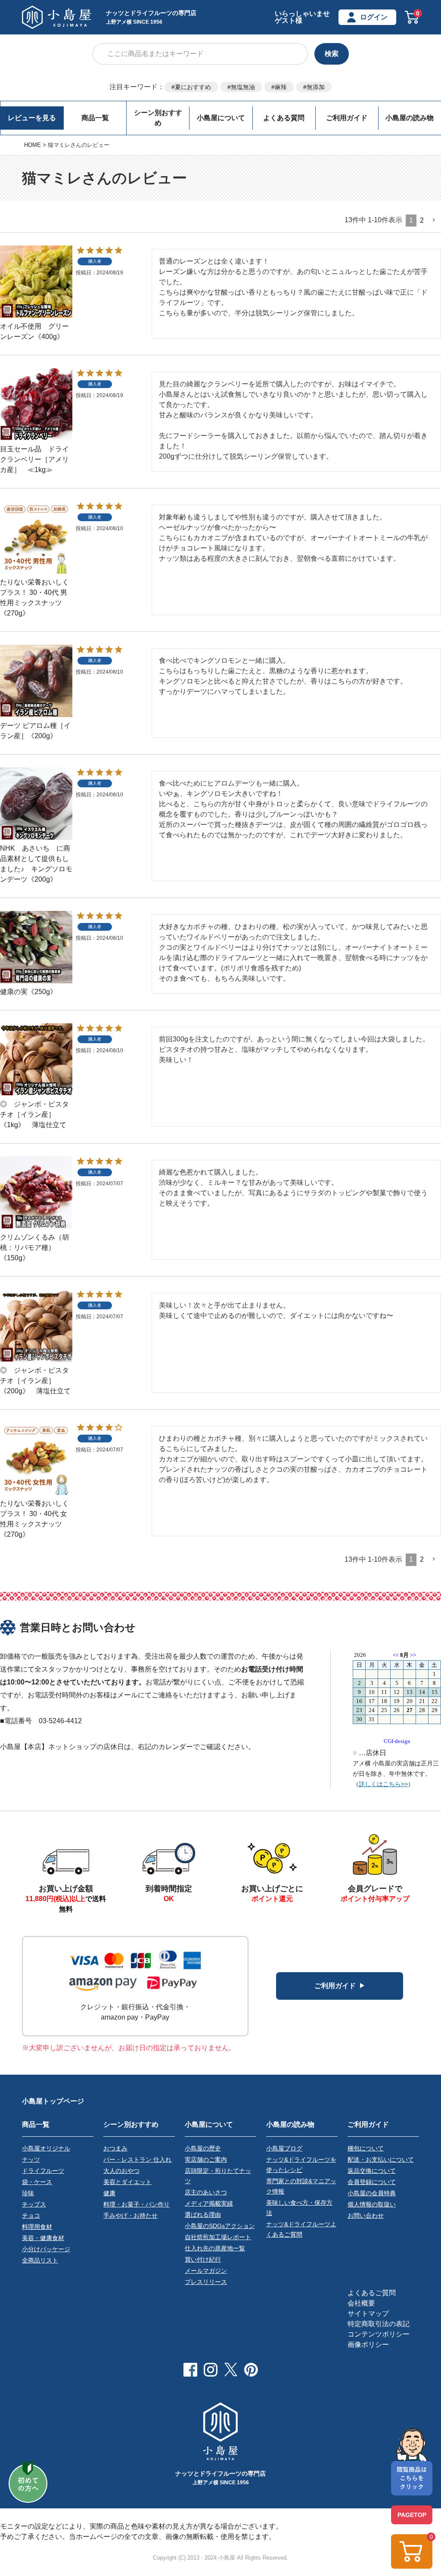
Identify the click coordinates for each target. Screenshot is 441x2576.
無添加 (316, 87)
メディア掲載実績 (209, 2203)
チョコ (31, 2216)
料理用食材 (37, 2227)
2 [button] (422, 220)
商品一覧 (95, 118)
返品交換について (372, 2171)
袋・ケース (37, 2182)
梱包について (366, 2148)
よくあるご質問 (372, 2293)
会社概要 (361, 2303)
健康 (109, 2193)
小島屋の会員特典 (372, 2193)
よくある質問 (284, 118)
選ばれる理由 (203, 2215)
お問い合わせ (366, 2216)
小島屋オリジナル (46, 2148)
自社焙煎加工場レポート (218, 2237)
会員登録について (372, 2182)
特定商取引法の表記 (379, 2324)
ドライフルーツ (43, 2171)
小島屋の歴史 (203, 2148)
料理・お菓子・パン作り (137, 2204)
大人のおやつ (121, 2171)
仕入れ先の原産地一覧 (215, 2248)
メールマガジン (206, 2271)
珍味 (28, 2193)
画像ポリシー (368, 2345)
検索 (332, 54)
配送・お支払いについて (381, 2160)
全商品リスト (40, 2260)
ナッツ (31, 2160)
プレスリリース (206, 2282)
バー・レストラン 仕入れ (137, 2160)
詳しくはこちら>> (383, 1784)
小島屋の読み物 (410, 118)
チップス (34, 2204)
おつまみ (115, 2148)
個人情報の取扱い (372, 2204)
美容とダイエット (127, 2182)
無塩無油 (243, 87)
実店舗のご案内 (206, 2160)
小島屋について (221, 118)
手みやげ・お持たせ (130, 2216)
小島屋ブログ (284, 2148)
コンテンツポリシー (379, 2334)
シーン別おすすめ (158, 118)
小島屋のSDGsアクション (220, 2226)
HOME (33, 145)
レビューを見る (32, 118)
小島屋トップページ (53, 2101)
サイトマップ (368, 2313)
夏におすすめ (193, 87)
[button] (434, 220)
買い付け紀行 (203, 2259)
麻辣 (281, 87)
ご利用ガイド (347, 118)
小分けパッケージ (46, 2249)
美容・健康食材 (43, 2238)
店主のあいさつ (206, 2192)
